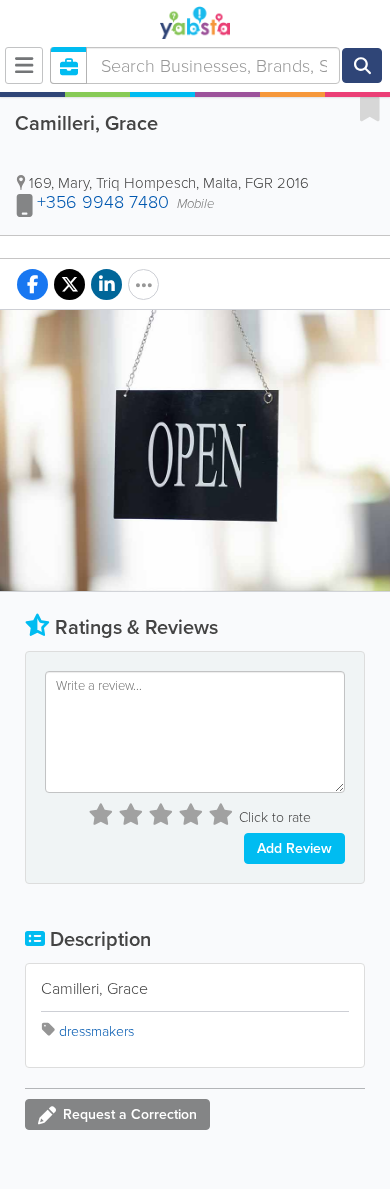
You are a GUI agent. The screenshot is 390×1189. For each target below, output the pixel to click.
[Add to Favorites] (370, 108)
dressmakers (96, 1031)
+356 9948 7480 (103, 202)
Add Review (294, 848)
